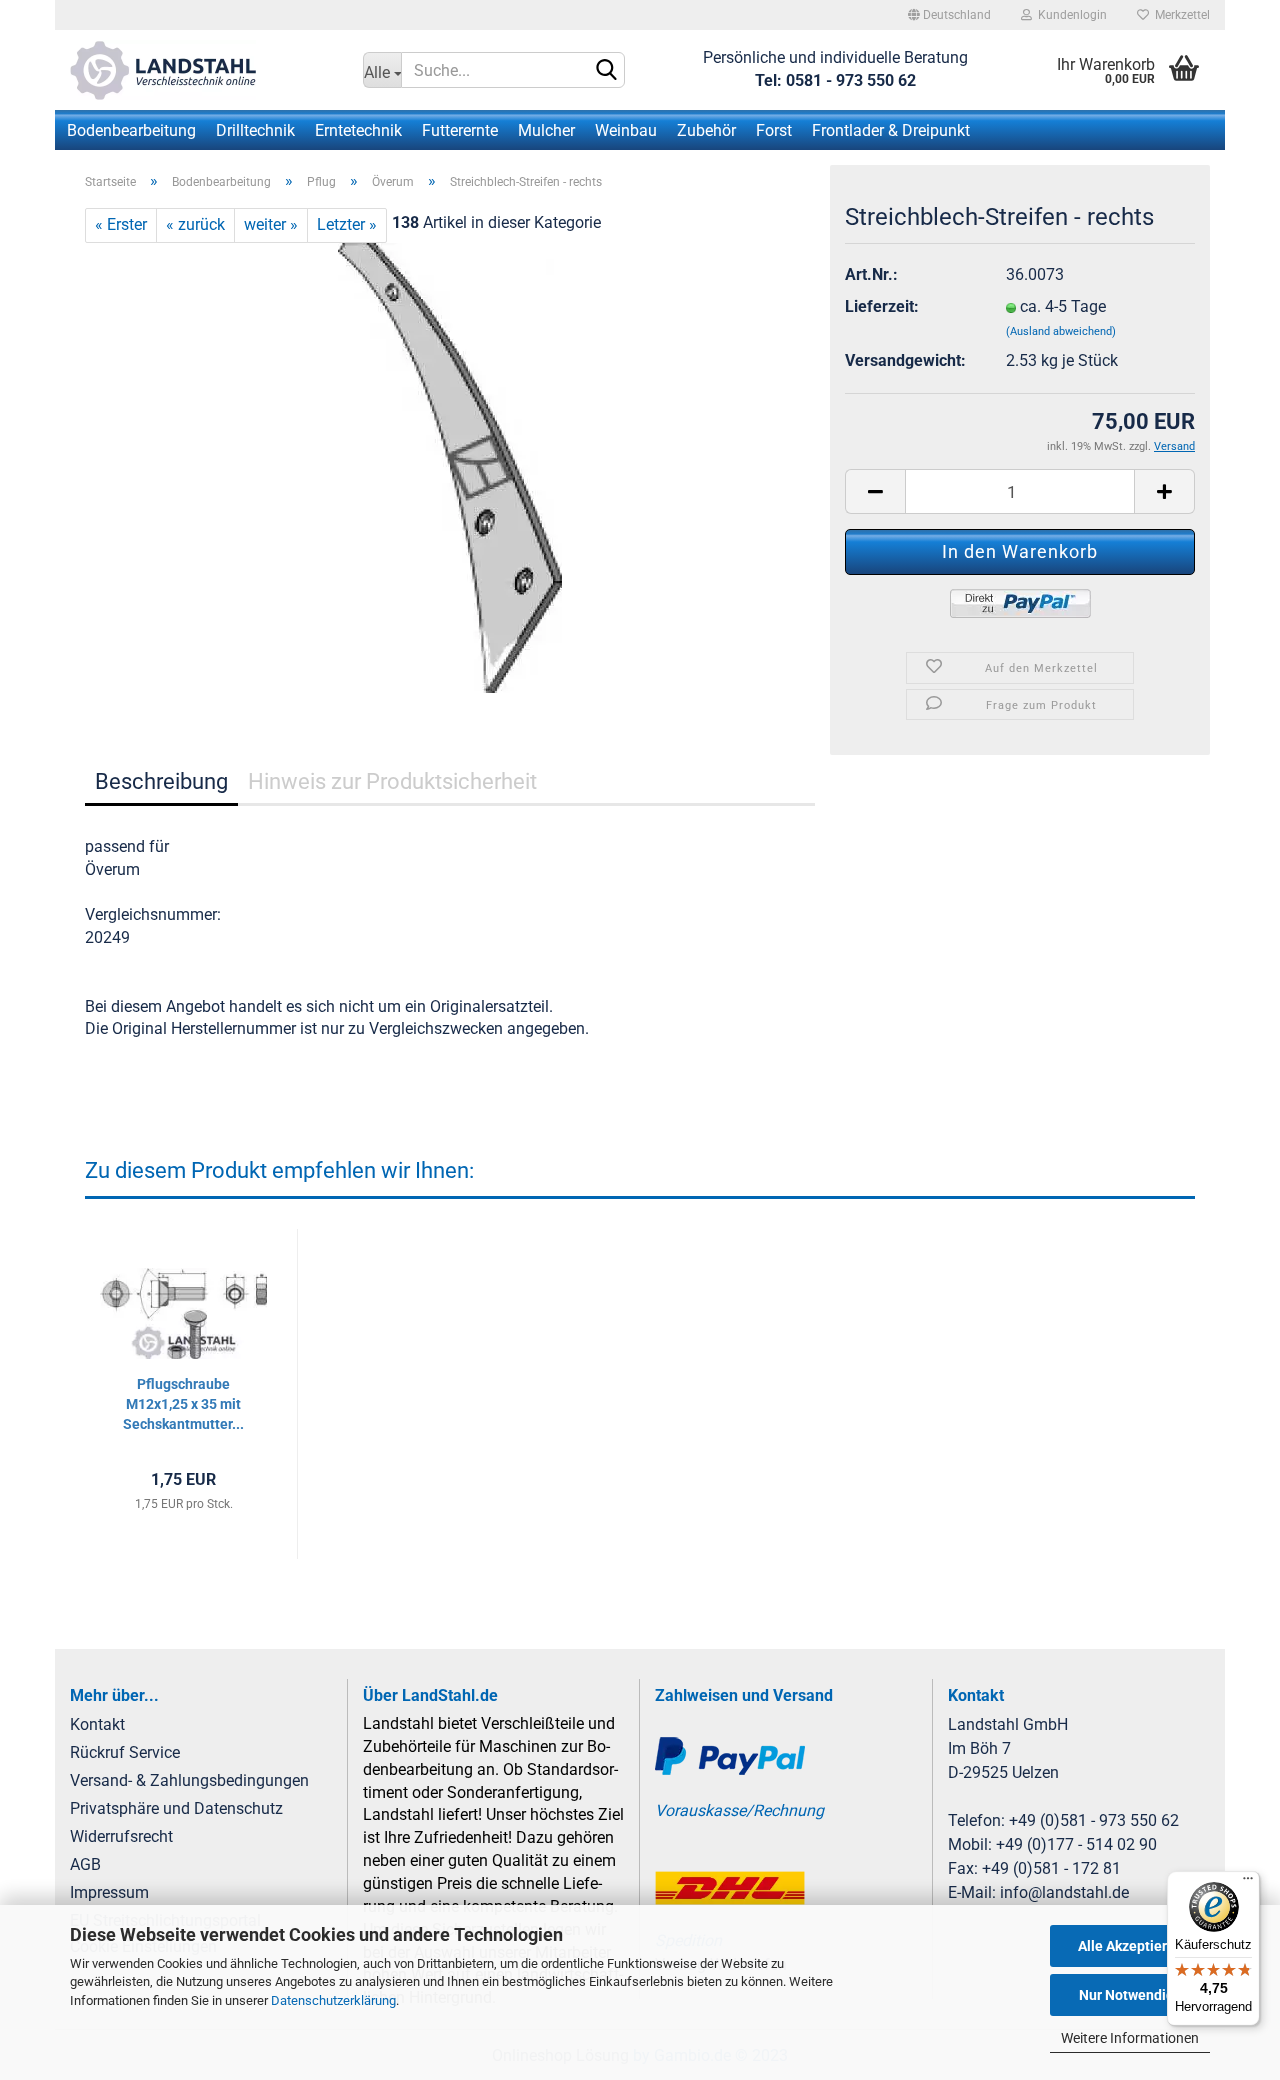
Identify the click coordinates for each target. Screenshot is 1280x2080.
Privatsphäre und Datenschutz (176, 1808)
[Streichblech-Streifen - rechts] (450, 466)
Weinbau (626, 130)
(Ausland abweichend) (1061, 331)
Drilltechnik (255, 130)
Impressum (109, 1892)
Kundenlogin (1069, 15)
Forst (774, 130)
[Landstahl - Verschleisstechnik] (201, 70)
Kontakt (97, 1724)
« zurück (195, 224)
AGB (85, 1864)
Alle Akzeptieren (1130, 1946)
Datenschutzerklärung (333, 2000)
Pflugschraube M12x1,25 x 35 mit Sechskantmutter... (183, 1404)
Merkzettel (1179, 15)
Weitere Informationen (1130, 2038)
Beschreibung (161, 781)
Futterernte (460, 130)
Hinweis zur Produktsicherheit (392, 781)
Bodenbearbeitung (131, 130)
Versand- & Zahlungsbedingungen (189, 1780)
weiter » (271, 224)
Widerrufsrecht (121, 1836)
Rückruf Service (125, 1752)
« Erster (121, 224)
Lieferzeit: (882, 306)
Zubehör (706, 130)
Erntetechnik (358, 130)
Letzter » (347, 224)
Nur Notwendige (1130, 1995)
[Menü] (1248, 1883)
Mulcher (546, 130)
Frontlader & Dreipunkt (891, 130)
